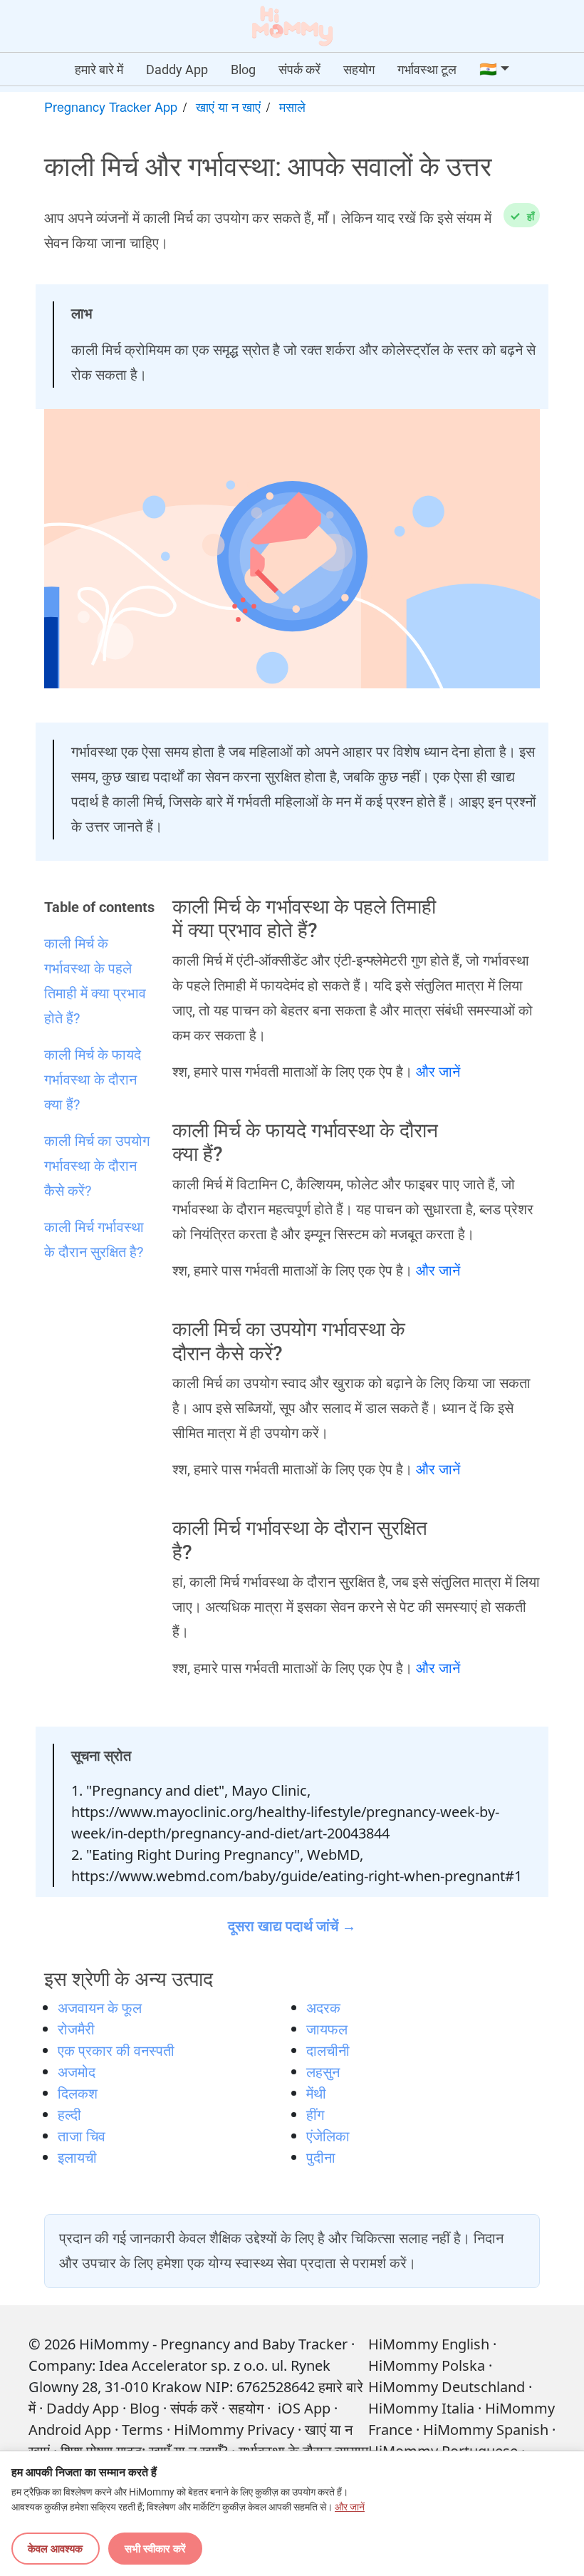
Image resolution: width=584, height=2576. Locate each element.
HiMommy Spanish (486, 2430)
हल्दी (69, 2115)
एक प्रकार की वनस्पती (116, 2050)
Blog (243, 69)
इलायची (77, 2157)
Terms (142, 2430)
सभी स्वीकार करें (155, 2548)
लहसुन (323, 2072)
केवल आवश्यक (55, 2548)
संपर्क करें (299, 69)
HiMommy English (429, 2344)
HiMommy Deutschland (447, 2387)
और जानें (438, 1072)
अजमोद (77, 2072)
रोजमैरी (76, 2029)
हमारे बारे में (99, 69)
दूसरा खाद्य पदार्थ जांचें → (292, 1926)
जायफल (327, 2029)
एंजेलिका (328, 2136)
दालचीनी (328, 2050)
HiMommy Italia (421, 2408)
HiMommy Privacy (234, 2430)
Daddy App (177, 69)
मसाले (292, 106)
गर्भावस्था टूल (427, 69)
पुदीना (321, 2157)
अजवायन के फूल (100, 2008)
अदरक (323, 2008)
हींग (315, 2115)
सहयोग (359, 69)
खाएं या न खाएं (228, 106)
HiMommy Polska (427, 2365)
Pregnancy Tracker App (111, 106)
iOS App (304, 2408)
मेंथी (316, 2093)
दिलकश (78, 2093)
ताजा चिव (82, 2136)
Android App (70, 2430)
